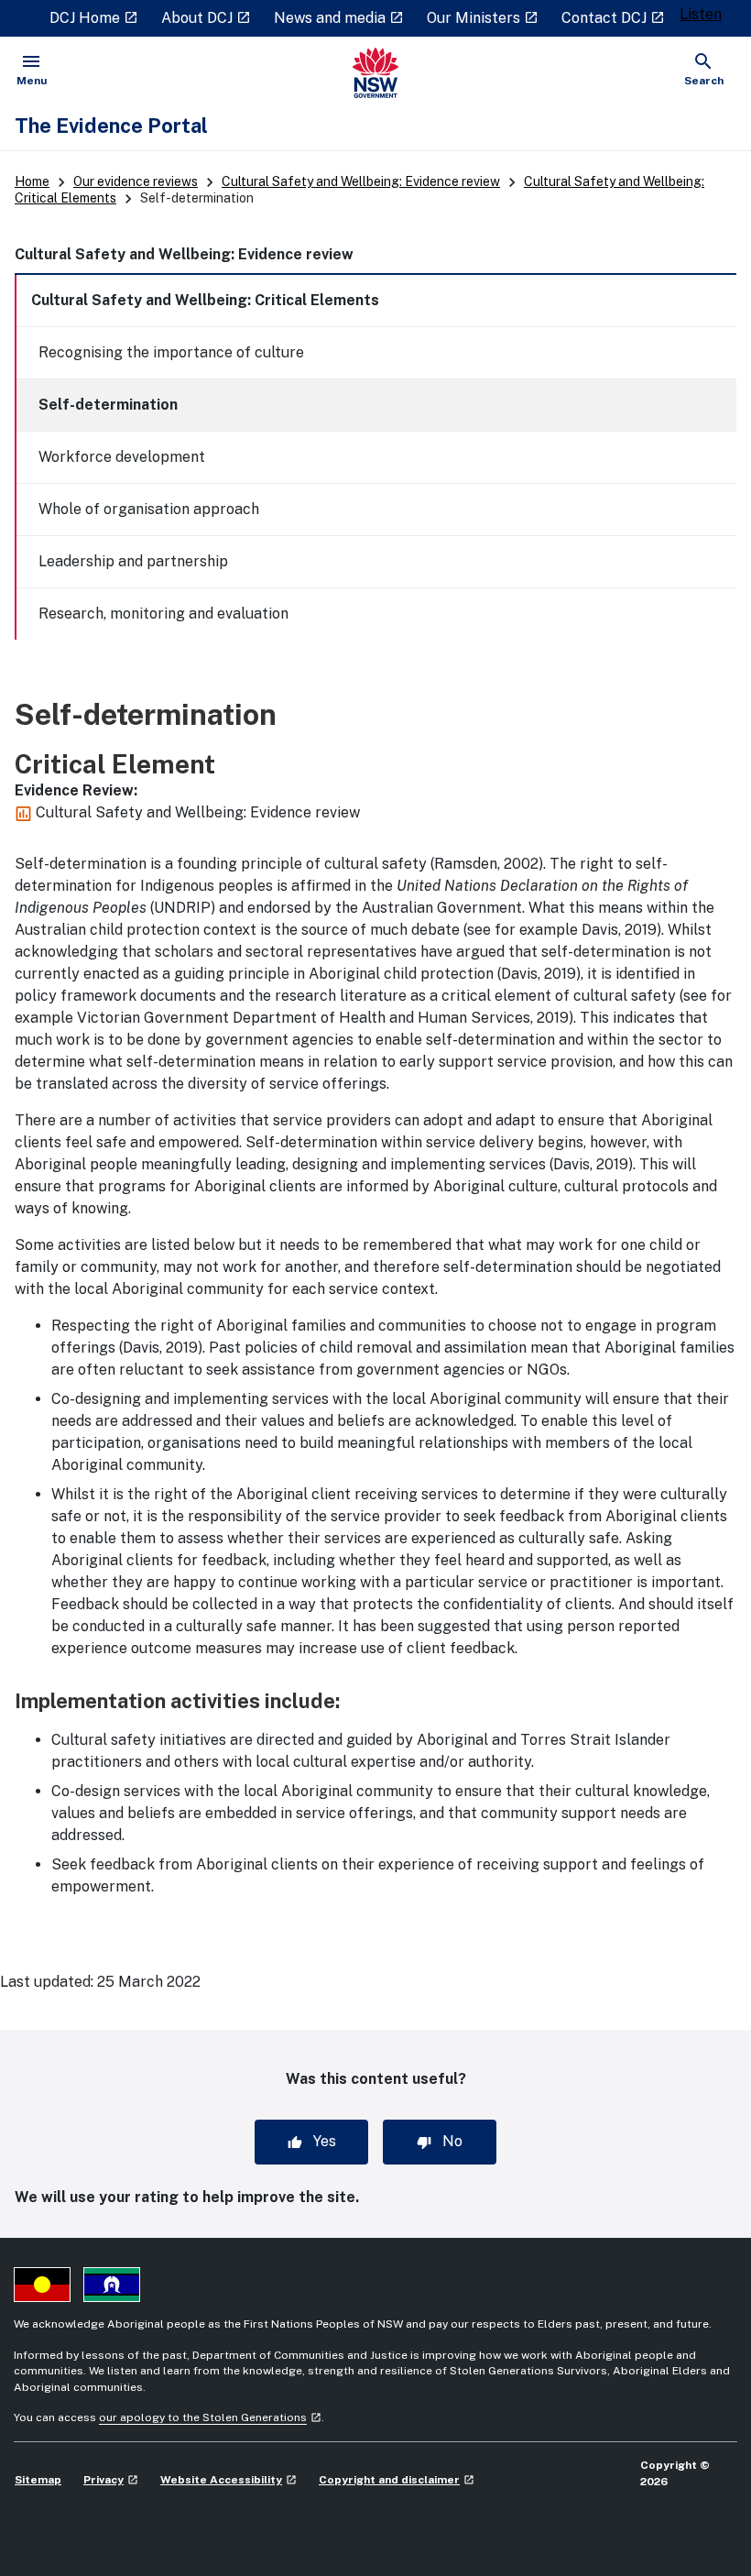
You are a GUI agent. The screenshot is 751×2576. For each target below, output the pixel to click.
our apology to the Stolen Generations (210, 2417)
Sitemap (38, 2480)
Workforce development (122, 457)
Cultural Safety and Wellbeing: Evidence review (361, 181)
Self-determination (108, 405)
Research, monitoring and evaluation (163, 614)
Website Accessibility (229, 2480)
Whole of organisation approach (149, 509)
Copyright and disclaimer (397, 2480)
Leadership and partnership (133, 561)
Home (32, 181)
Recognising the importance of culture (171, 352)
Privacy (111, 2480)
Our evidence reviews (136, 181)
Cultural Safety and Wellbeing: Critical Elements (205, 300)
